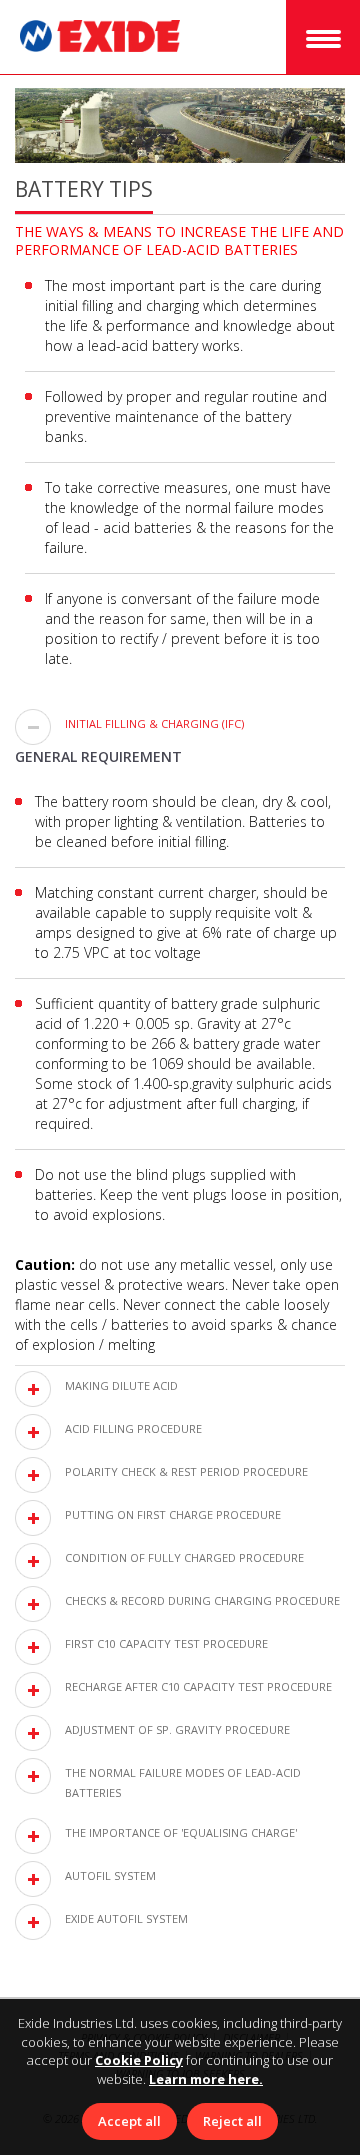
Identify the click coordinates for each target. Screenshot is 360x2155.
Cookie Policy (139, 2060)
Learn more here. (206, 2079)
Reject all (232, 2121)
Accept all (129, 2121)
